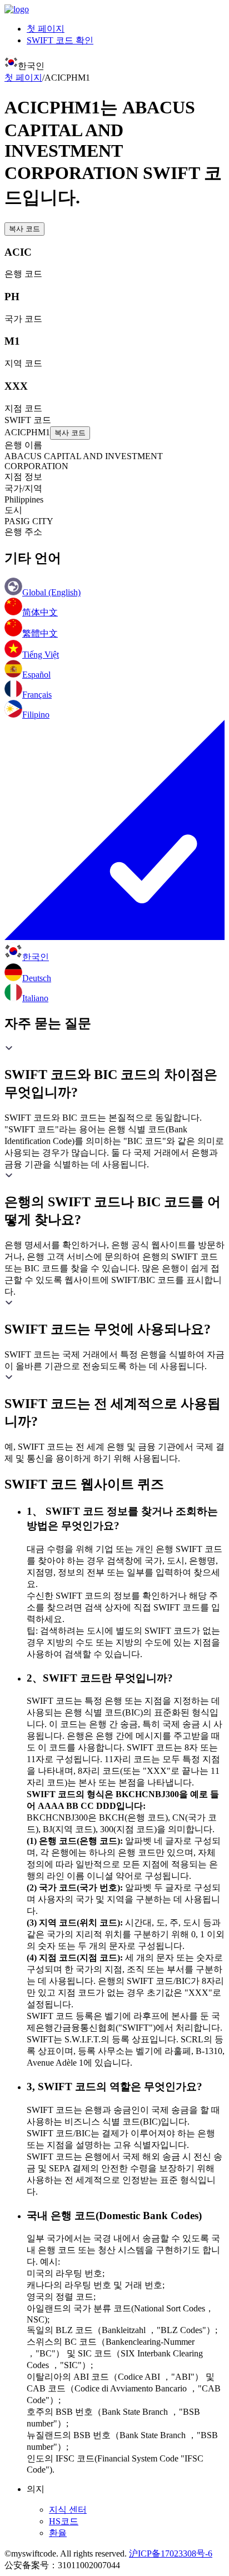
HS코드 (64, 2521)
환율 (58, 2533)
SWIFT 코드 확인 (60, 40)
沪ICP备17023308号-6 (171, 2553)
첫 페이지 (46, 29)
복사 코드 (24, 229)
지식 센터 (68, 2510)
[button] (114, 1072)
